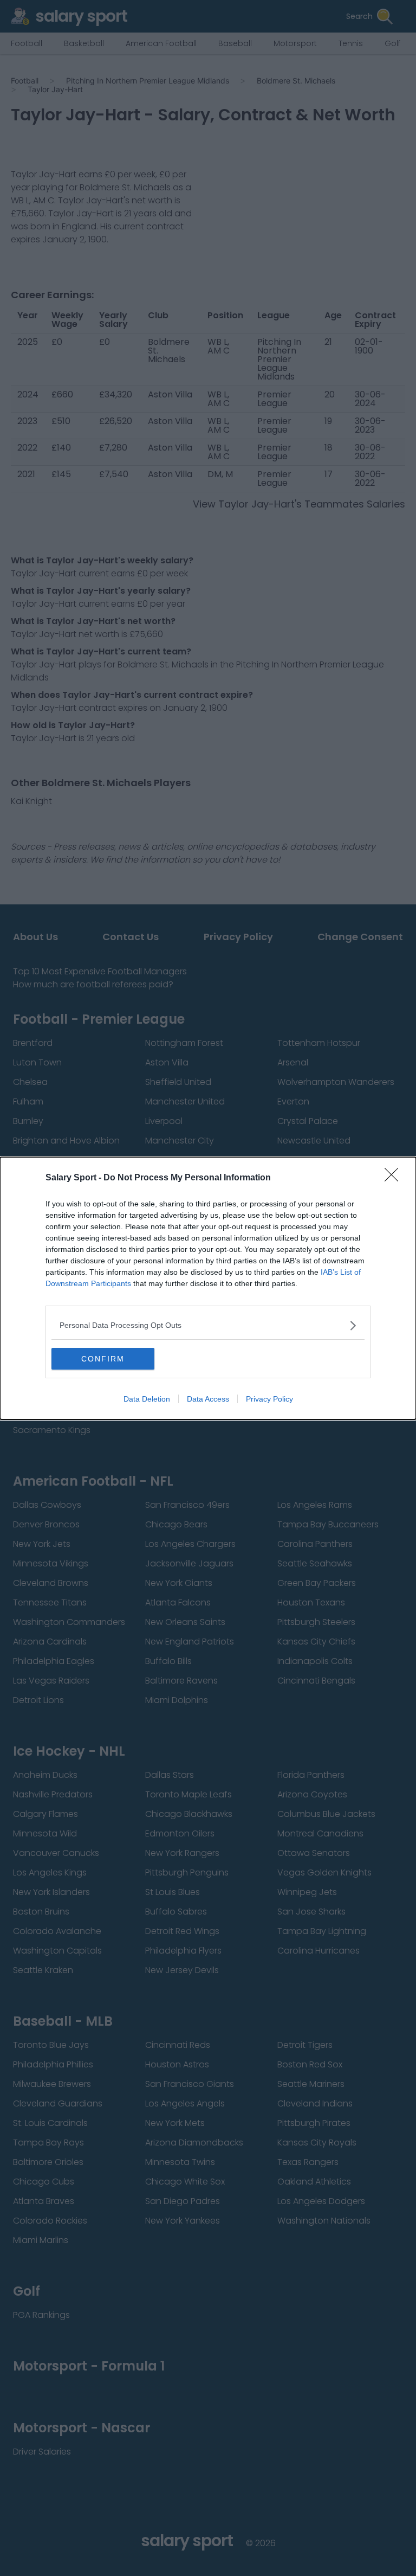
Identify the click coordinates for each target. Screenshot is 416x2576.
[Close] (395, 1178)
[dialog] (208, 1288)
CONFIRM (103, 1359)
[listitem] (208, 1325)
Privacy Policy (269, 1399)
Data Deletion (147, 1399)
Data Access (208, 1399)
